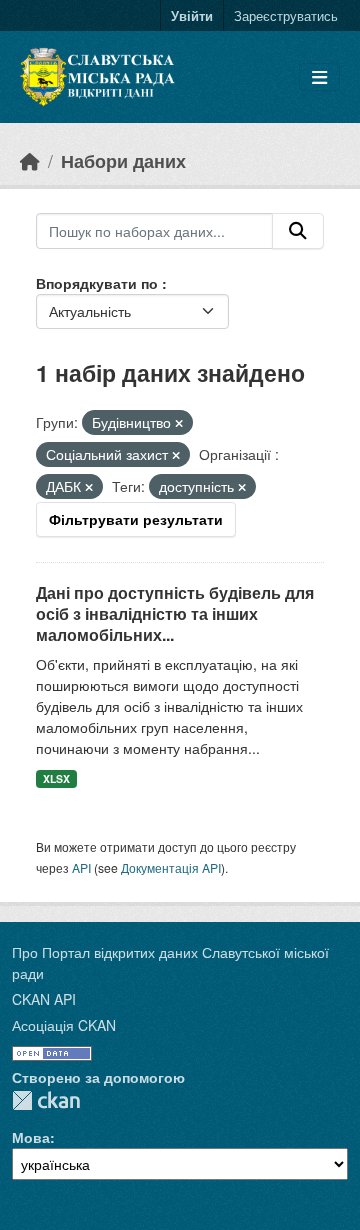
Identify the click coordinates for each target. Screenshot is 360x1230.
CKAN (46, 1100)
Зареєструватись (286, 15)
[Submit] (298, 231)
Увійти (192, 15)
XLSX (56, 778)
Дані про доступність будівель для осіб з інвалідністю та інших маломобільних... (175, 613)
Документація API (171, 867)
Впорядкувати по (99, 283)
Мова (31, 1137)
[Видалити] (179, 423)
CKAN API (44, 999)
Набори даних (123, 160)
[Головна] (30, 160)
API (81, 867)
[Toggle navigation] (319, 77)
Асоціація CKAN (64, 1025)
